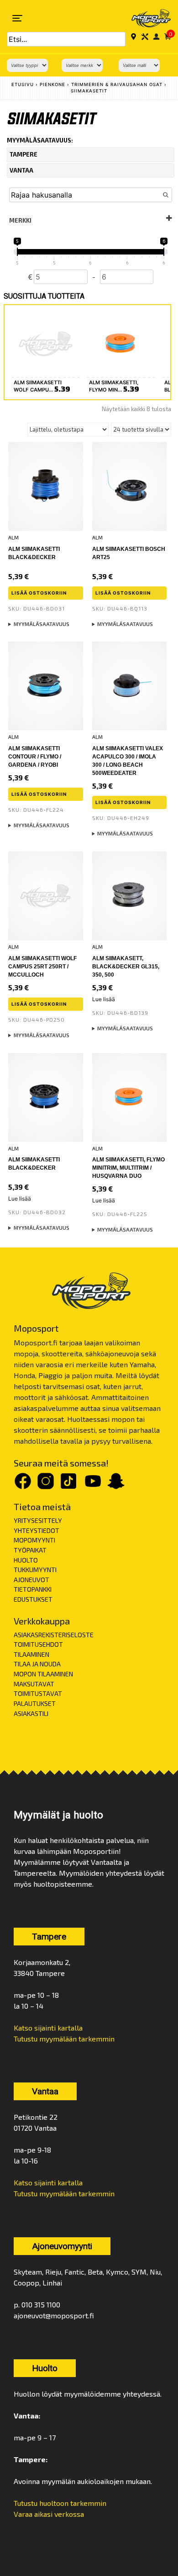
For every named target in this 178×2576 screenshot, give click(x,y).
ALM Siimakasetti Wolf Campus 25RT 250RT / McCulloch (42, 967)
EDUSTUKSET (33, 1599)
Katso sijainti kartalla (48, 2028)
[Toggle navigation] (17, 18)
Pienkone (52, 84)
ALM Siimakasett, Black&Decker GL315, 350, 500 (126, 967)
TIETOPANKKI (33, 1589)
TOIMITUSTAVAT (38, 1693)
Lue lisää (104, 999)
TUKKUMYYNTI (35, 1570)
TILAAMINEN (31, 1654)
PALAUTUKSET (35, 1703)
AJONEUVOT (31, 1580)
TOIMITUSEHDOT (38, 1644)
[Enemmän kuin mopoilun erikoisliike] (145, 18)
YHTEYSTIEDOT (37, 1530)
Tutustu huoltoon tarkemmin (60, 2503)
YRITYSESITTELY (38, 1520)
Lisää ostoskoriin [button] (39, 593)
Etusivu (23, 84)
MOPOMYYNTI (34, 1540)
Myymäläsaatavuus (42, 624)
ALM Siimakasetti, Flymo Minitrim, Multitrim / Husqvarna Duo (128, 1168)
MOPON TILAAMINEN (43, 1674)
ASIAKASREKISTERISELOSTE (54, 1635)
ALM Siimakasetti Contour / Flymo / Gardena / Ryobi (35, 757)
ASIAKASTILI (31, 1713)
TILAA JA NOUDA (37, 1664)
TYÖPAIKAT (30, 1550)
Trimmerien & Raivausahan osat (117, 84)
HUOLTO (26, 1560)
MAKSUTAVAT (34, 1684)
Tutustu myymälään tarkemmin (64, 2039)
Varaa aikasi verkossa (49, 2514)
